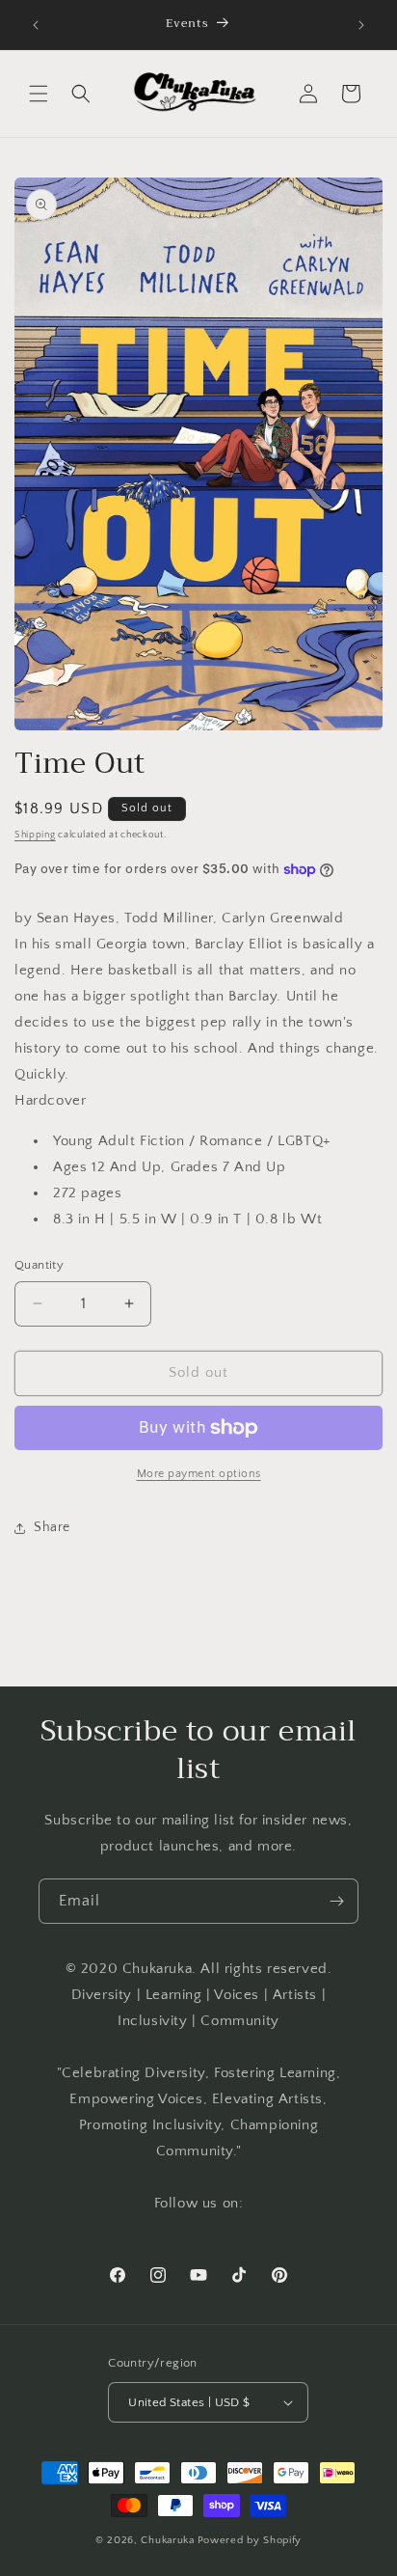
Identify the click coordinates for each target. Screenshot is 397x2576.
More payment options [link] (199, 1474)
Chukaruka (167, 2540)
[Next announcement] (361, 25)
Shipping (35, 835)
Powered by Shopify (250, 2540)
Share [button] (52, 1527)
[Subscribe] (336, 1901)
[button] (39, 94)
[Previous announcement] (36, 25)
